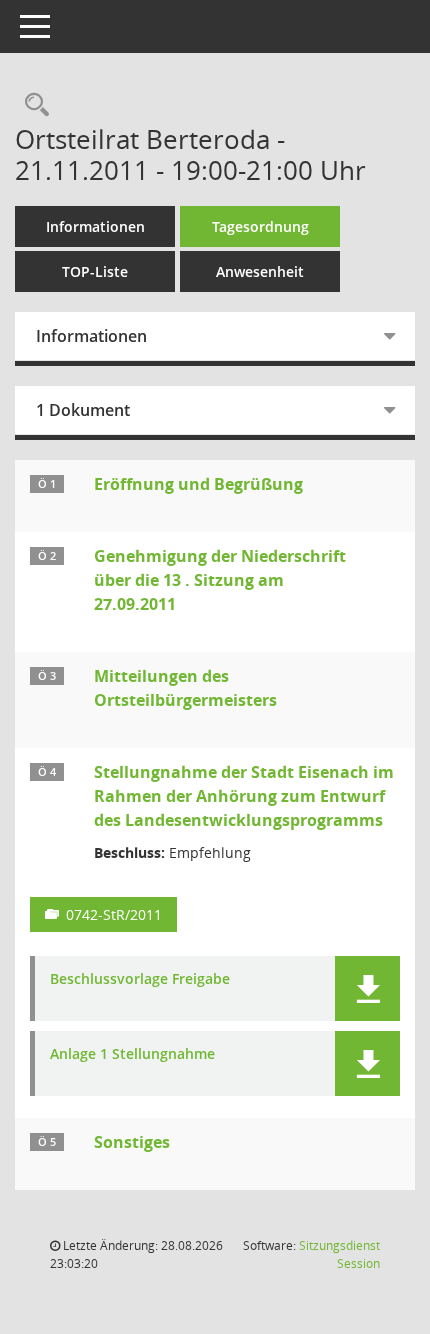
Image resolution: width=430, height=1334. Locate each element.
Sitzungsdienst (339, 1254)
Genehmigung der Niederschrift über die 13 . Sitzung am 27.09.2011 (220, 580)
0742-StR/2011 (114, 914)
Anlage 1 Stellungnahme (132, 1054)
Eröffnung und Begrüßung (198, 484)
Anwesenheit (260, 271)
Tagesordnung (260, 226)
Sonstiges (132, 1142)
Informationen (95, 226)
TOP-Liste (95, 271)
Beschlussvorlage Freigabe (140, 979)
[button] (367, 988)
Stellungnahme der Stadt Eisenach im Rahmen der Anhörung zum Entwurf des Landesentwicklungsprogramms (244, 796)
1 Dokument (83, 410)
